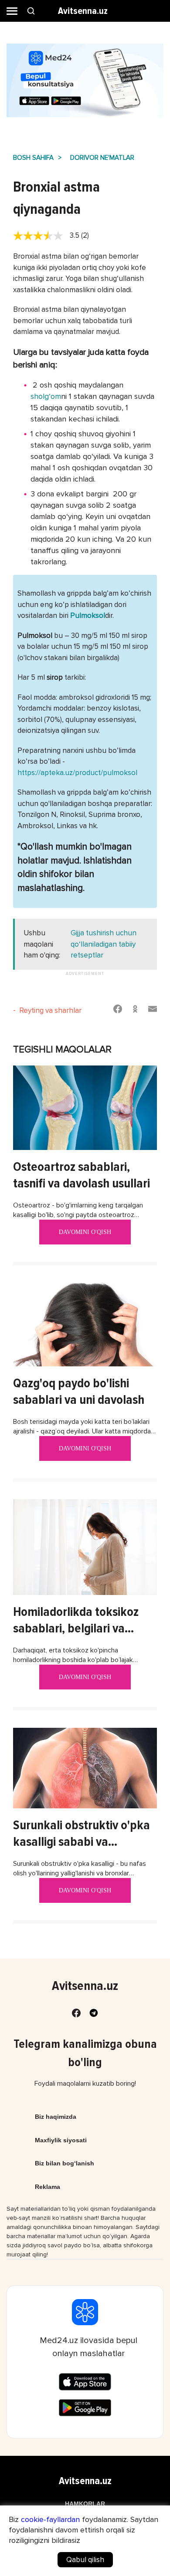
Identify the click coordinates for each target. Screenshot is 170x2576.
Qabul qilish (85, 2560)
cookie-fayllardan (50, 2519)
